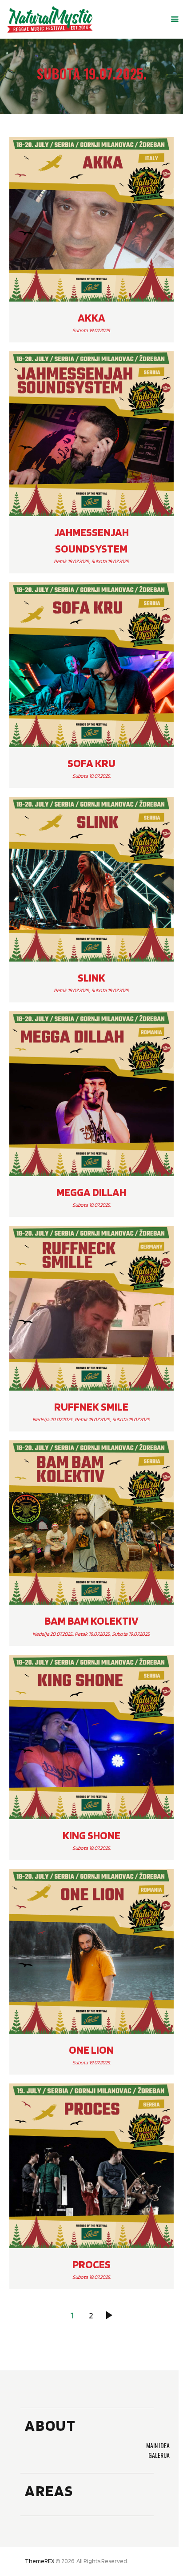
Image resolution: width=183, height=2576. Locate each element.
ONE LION (91, 2050)
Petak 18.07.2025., (72, 561)
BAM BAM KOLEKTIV (91, 1621)
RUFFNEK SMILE (91, 1407)
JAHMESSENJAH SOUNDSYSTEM (91, 540)
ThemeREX (40, 2561)
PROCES (91, 2264)
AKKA (91, 318)
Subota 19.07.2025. (91, 330)
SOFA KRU (91, 763)
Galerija (159, 2455)
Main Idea (158, 2445)
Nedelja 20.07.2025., (54, 1419)
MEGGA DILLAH (91, 1192)
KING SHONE (91, 1835)
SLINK (91, 978)
